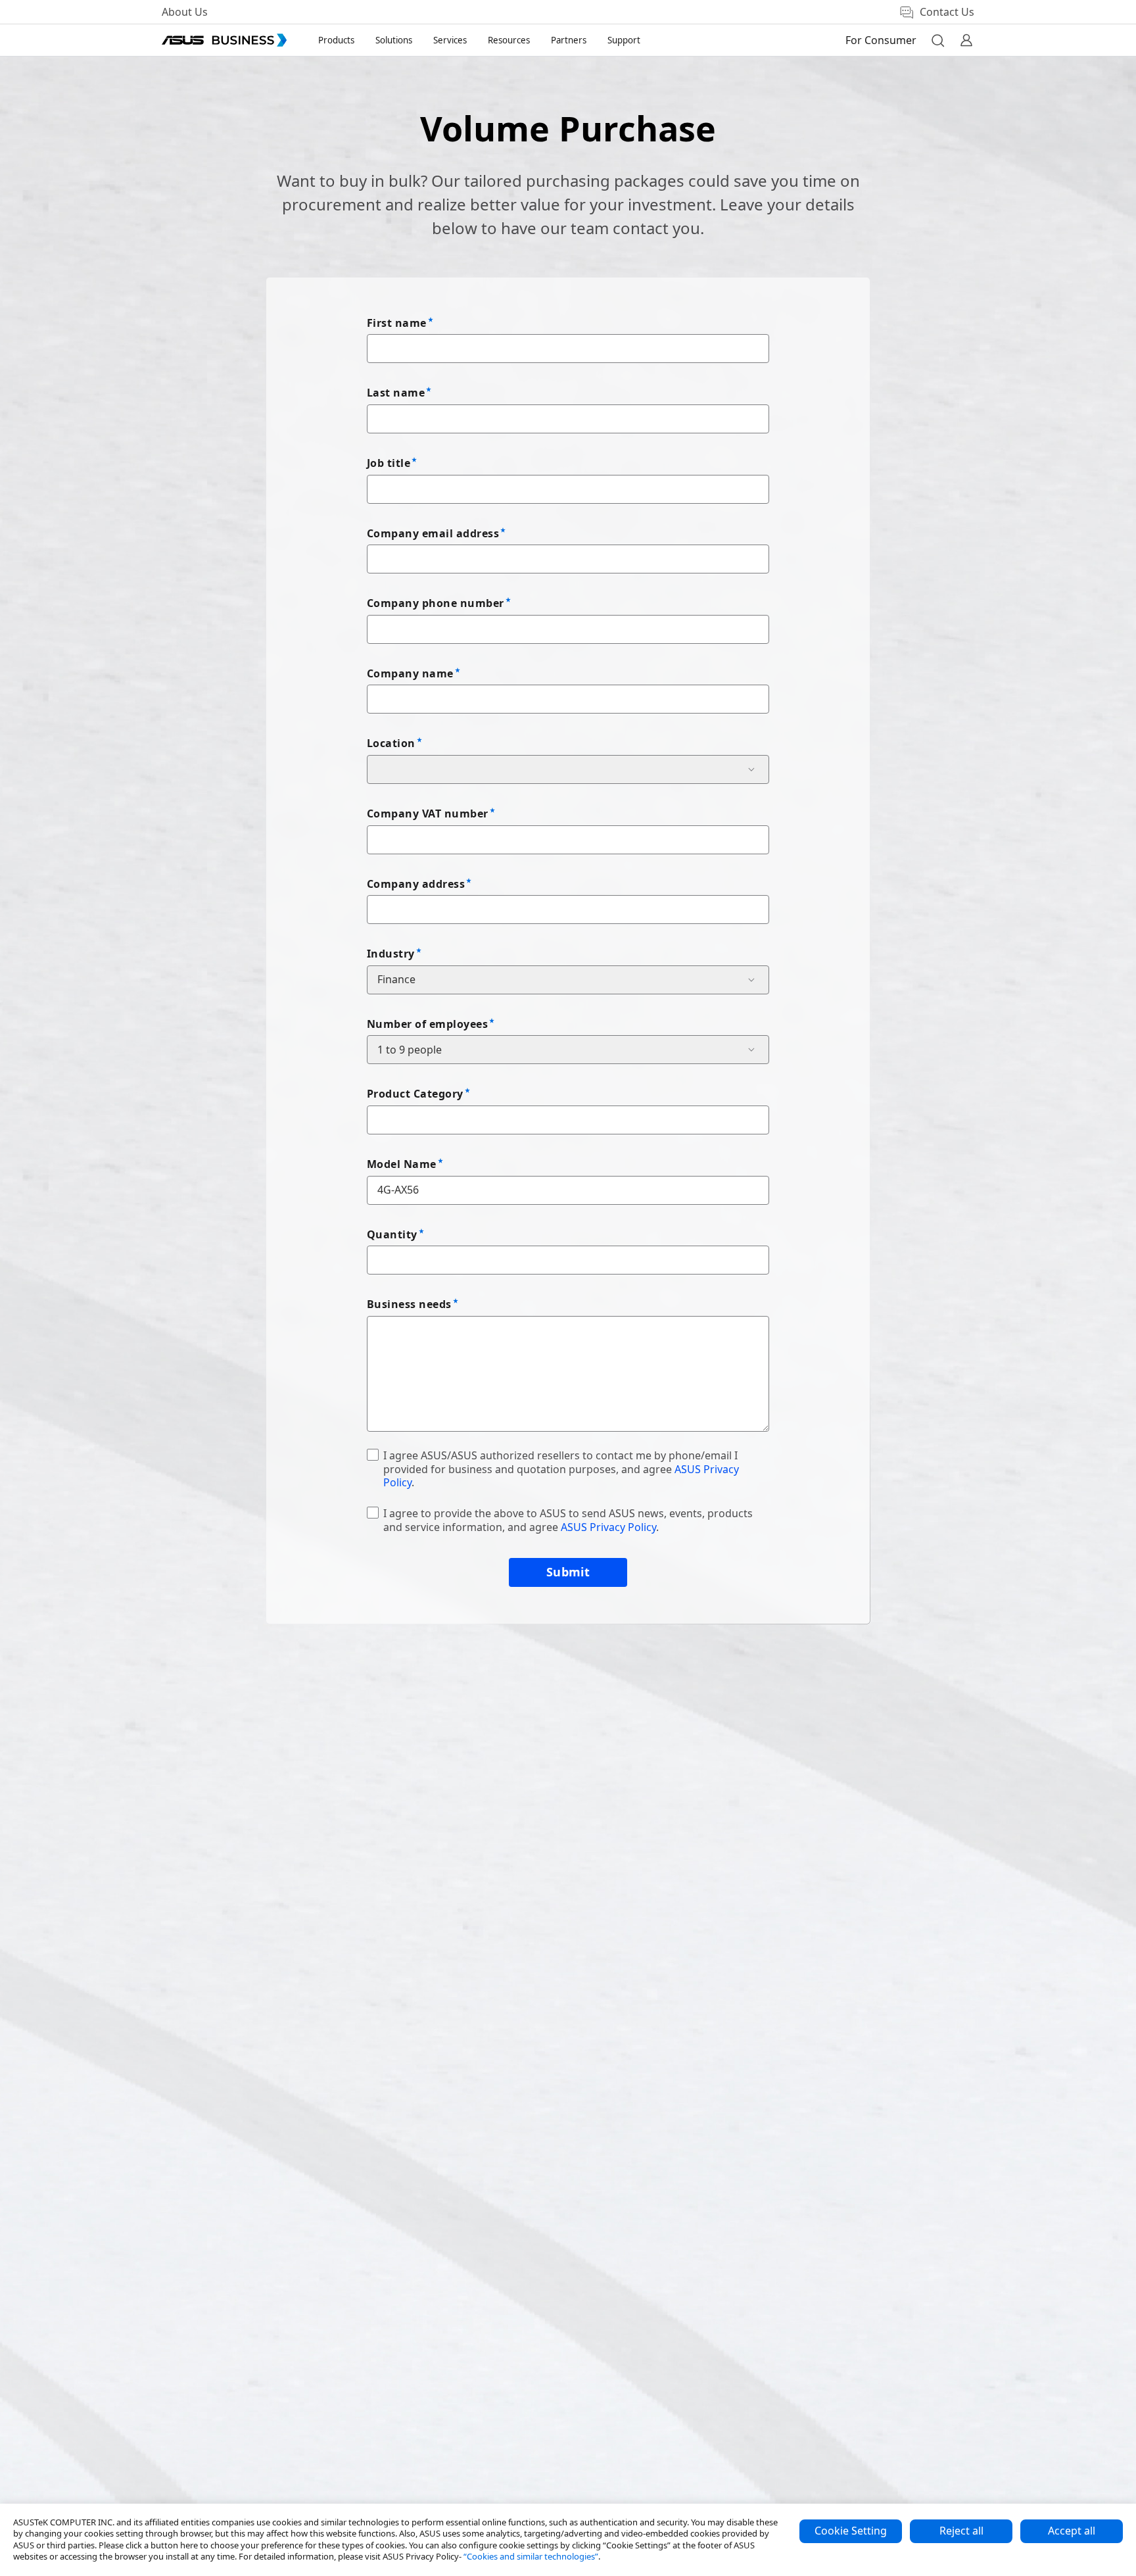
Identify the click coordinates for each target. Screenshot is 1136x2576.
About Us (185, 12)
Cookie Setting (851, 2531)
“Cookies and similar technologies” (531, 2556)
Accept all (1072, 2531)
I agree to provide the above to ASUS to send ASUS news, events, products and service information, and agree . (568, 1520)
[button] (937, 40)
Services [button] (450, 40)
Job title (389, 463)
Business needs (409, 1304)
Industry (391, 954)
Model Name (402, 1164)
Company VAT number (428, 814)
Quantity (392, 1234)
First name (397, 323)
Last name (396, 393)
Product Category (415, 1094)
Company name (410, 673)
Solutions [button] (394, 40)
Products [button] (336, 40)
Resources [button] (509, 40)
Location (391, 743)
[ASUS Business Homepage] (224, 40)
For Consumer (881, 40)
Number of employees (427, 1024)
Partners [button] (569, 40)
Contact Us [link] (947, 12)
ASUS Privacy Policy (608, 1527)
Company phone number (436, 603)
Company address (416, 884)
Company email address (433, 533)
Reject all (961, 2531)
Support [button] (624, 40)
